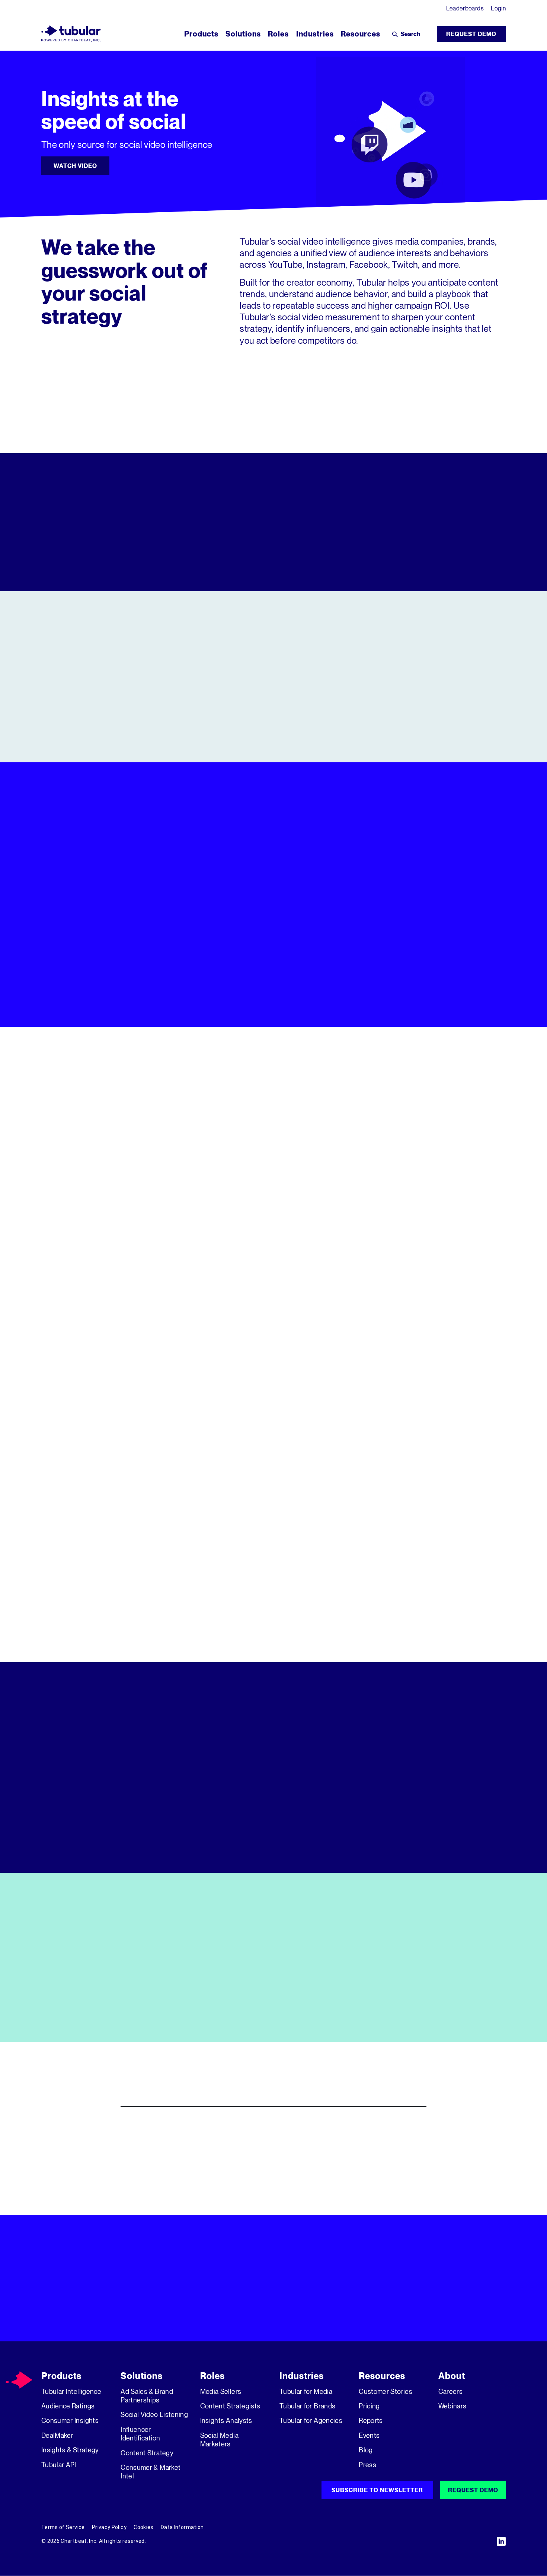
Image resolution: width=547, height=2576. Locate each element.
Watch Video (75, 166)
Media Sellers (221, 2391)
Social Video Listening (154, 2414)
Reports (371, 2420)
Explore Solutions (345, 1004)
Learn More (273, 734)
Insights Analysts (226, 2420)
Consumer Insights (70, 2420)
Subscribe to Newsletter (377, 2490)
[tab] (393, 876)
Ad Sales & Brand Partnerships (147, 2396)
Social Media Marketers (219, 2440)
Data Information (182, 2527)
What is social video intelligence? (190, 2127)
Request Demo (471, 34)
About (452, 2376)
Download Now (80, 2019)
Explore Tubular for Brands (273, 1291)
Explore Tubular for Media (115, 1291)
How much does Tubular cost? (181, 2155)
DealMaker (57, 2435)
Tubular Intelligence (71, 2391)
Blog (366, 2450)
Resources (382, 2376)
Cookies (143, 2527)
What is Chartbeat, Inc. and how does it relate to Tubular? (237, 2184)
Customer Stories (386, 2391)
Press (367, 2465)
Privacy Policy (109, 2527)
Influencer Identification (140, 2434)
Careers (450, 2391)
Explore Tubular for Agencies (432, 1291)
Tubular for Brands (307, 2406)
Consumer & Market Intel (151, 2472)
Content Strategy (147, 2453)
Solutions (142, 2376)
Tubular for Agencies (311, 2420)
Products (61, 2376)
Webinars (452, 2406)
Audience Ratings (68, 2406)
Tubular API (59, 2465)
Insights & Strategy (70, 2450)
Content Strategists (230, 2406)
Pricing (369, 2406)
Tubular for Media (306, 2391)
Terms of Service (63, 2527)
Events (369, 2435)
